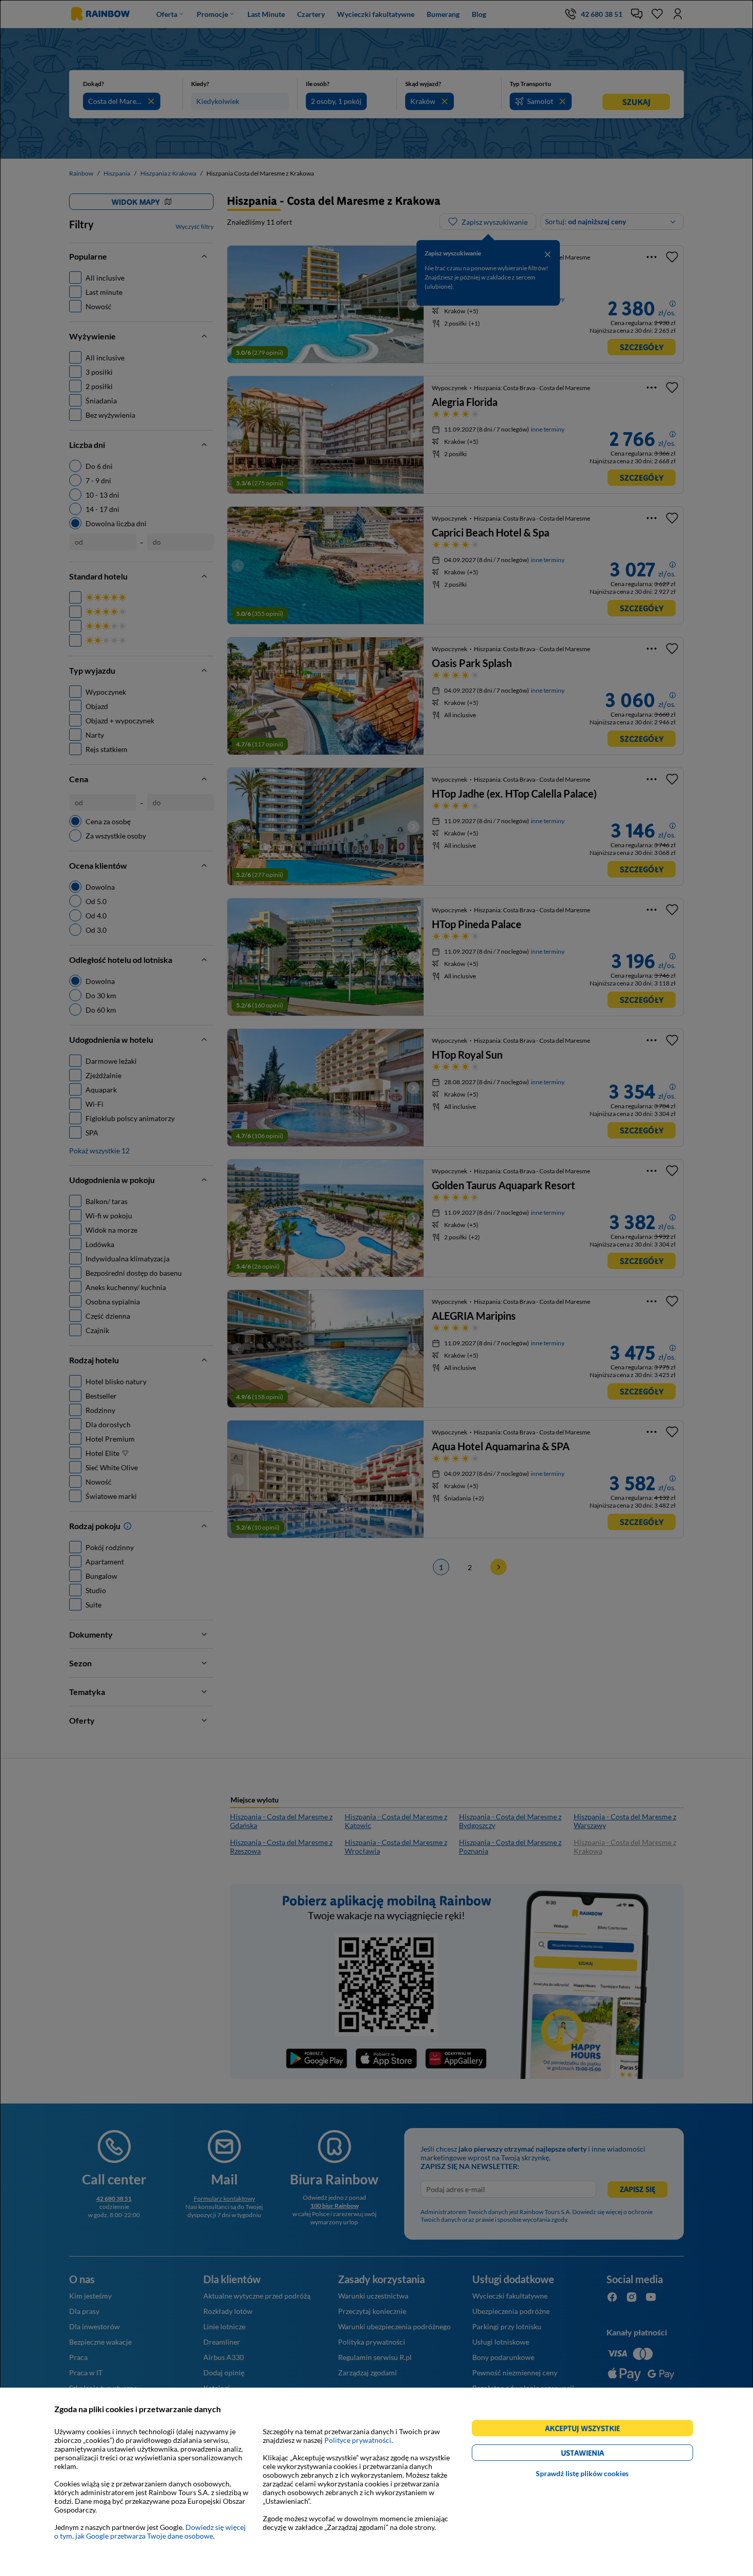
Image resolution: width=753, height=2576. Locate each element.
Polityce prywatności (358, 2440)
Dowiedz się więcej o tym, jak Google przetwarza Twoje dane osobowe (150, 2531)
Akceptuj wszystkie (587, 2430)
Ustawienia (600, 2454)
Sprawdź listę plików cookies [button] (582, 2473)
